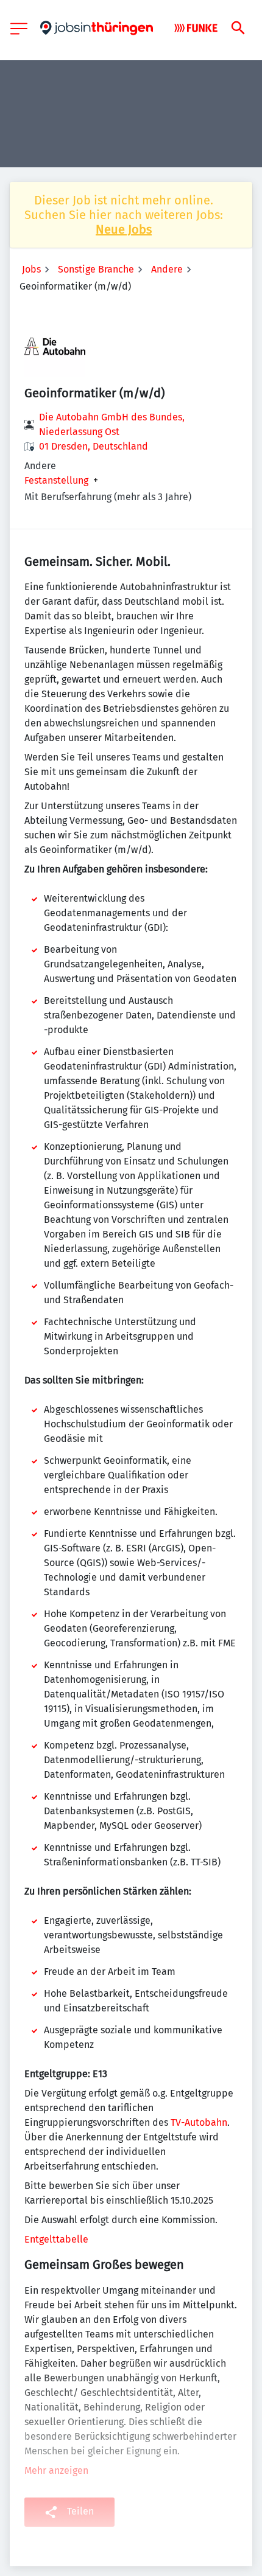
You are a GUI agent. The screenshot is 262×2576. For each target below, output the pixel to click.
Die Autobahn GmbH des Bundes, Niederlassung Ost (112, 424)
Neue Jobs (124, 229)
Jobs (31, 269)
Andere (167, 269)
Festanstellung (56, 481)
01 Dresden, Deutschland (94, 446)
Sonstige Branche (96, 269)
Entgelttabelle (56, 2239)
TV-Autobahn (199, 2122)
